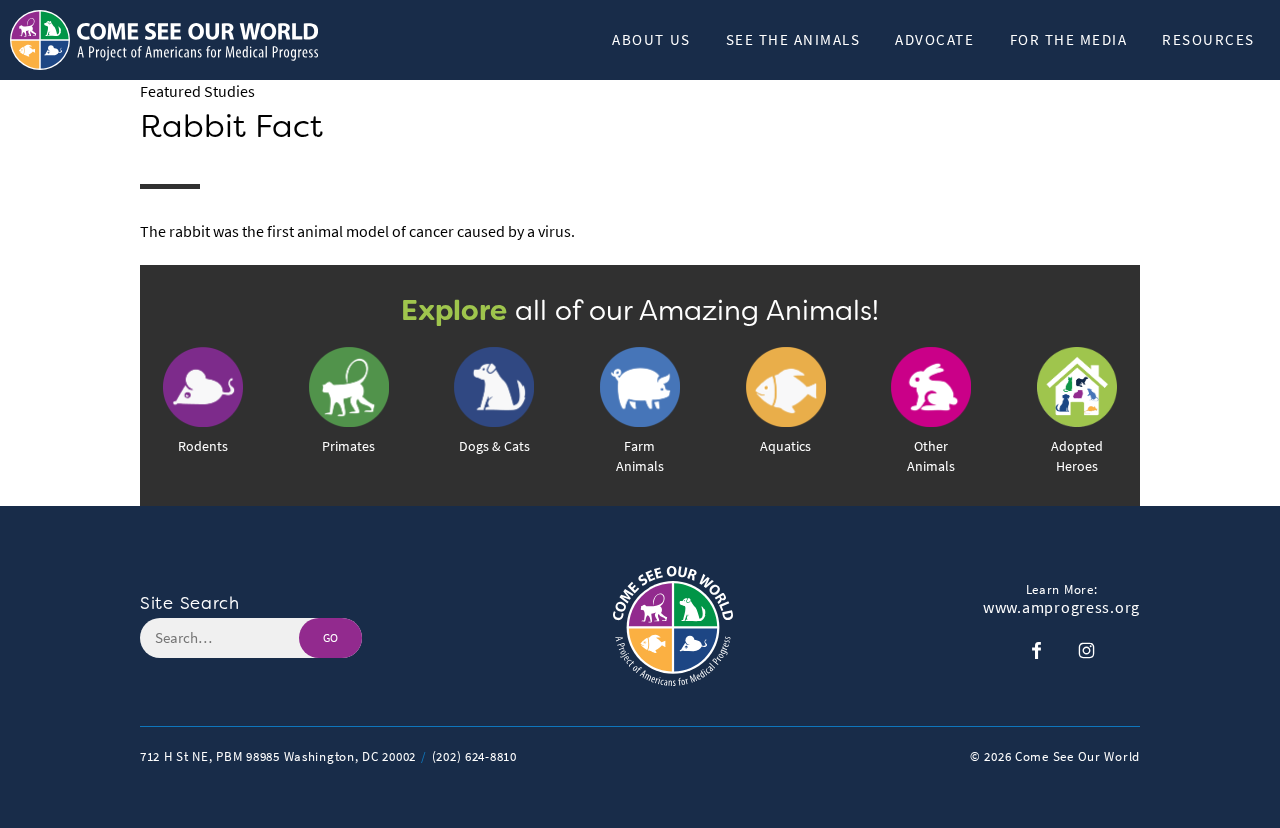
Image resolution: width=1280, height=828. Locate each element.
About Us (651, 39)
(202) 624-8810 (474, 756)
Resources (1208, 39)
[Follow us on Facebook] (1036, 650)
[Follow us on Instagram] (1086, 650)
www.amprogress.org (1061, 608)
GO (330, 638)
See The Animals (793, 39)
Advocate (934, 39)
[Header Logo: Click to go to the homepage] (170, 40)
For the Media (1069, 39)
